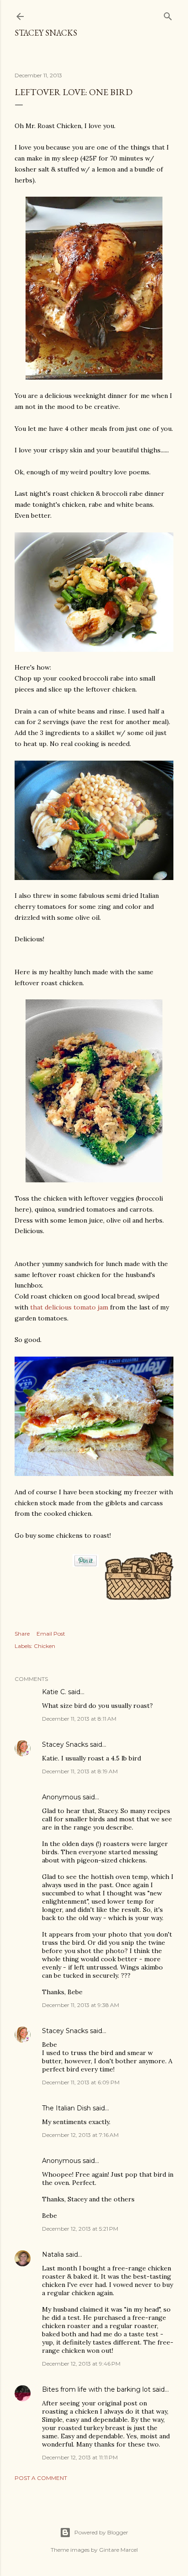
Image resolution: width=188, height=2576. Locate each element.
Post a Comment (41, 2478)
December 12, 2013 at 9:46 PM (81, 2364)
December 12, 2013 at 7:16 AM (80, 2135)
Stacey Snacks (46, 33)
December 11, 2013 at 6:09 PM (81, 2082)
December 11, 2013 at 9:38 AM (81, 2005)
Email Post (51, 1634)
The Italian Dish (66, 2108)
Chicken (44, 1646)
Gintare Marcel (118, 2550)
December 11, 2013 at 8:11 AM (79, 1719)
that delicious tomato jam (69, 1307)
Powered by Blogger (101, 2532)
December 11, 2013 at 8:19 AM (80, 1771)
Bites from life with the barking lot (96, 2389)
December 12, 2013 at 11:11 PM (80, 2457)
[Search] (168, 14)
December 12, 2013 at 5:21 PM (80, 2229)
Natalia (53, 2254)
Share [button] (22, 1634)
